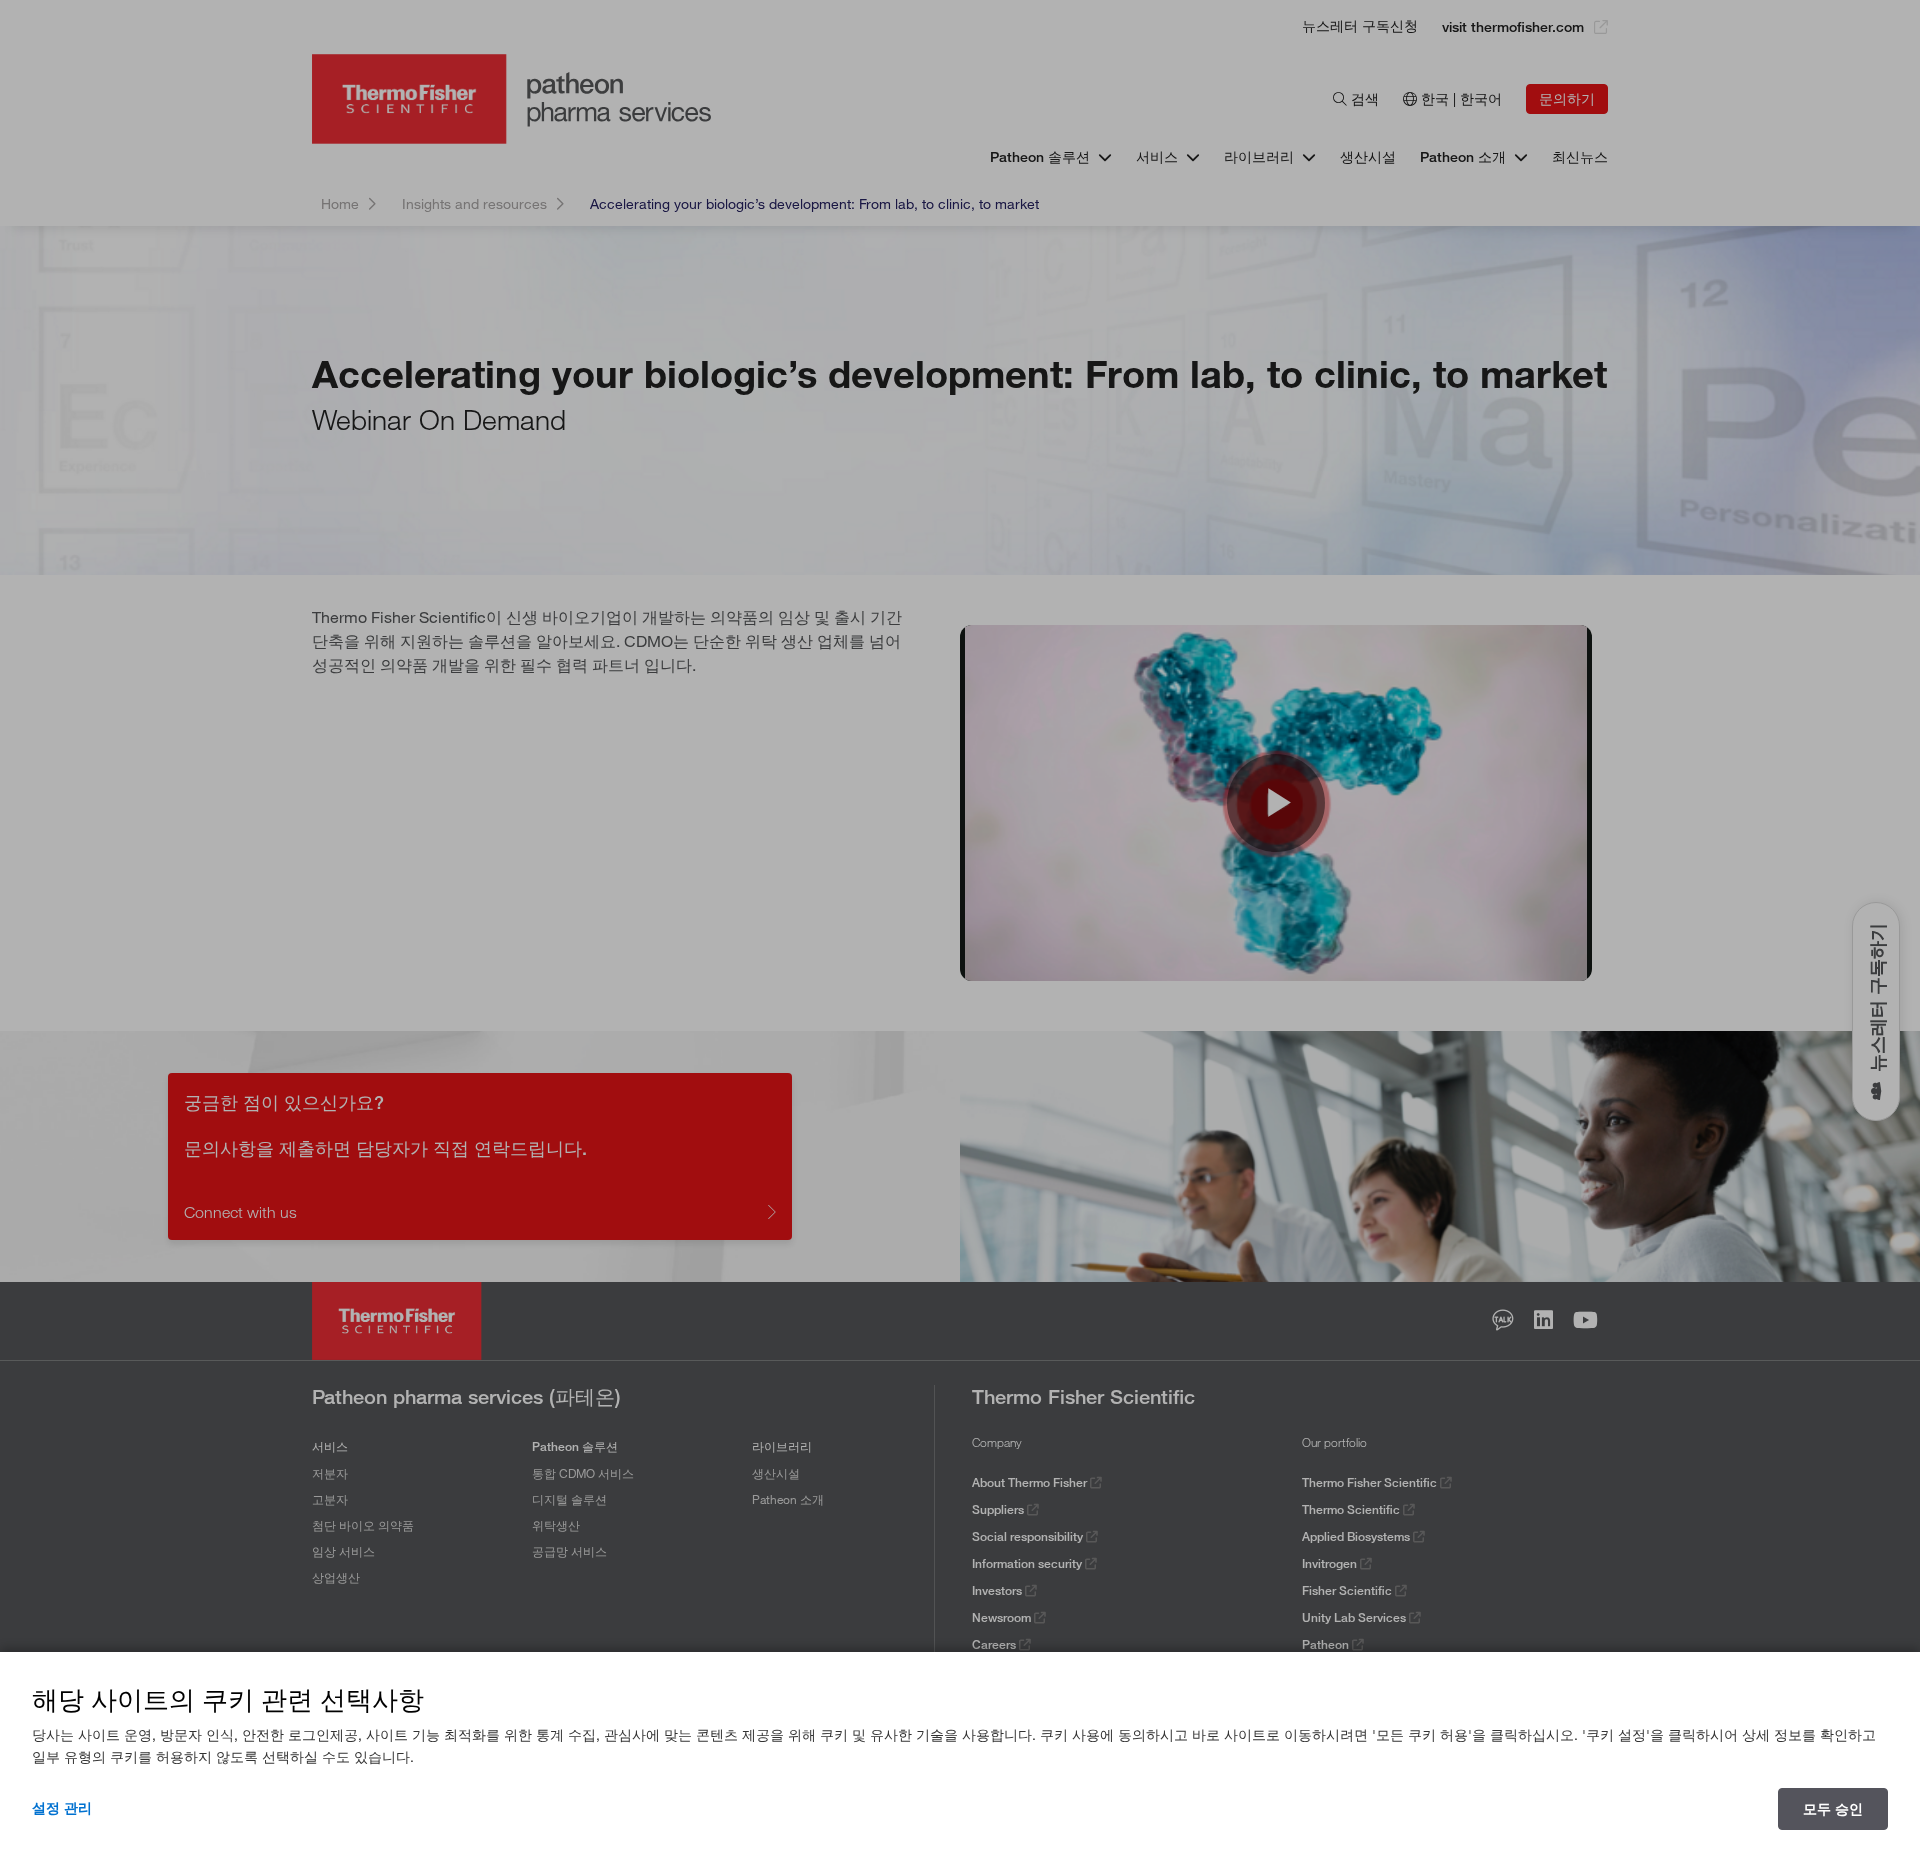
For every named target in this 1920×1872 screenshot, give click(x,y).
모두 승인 (1833, 1809)
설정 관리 (62, 1808)
